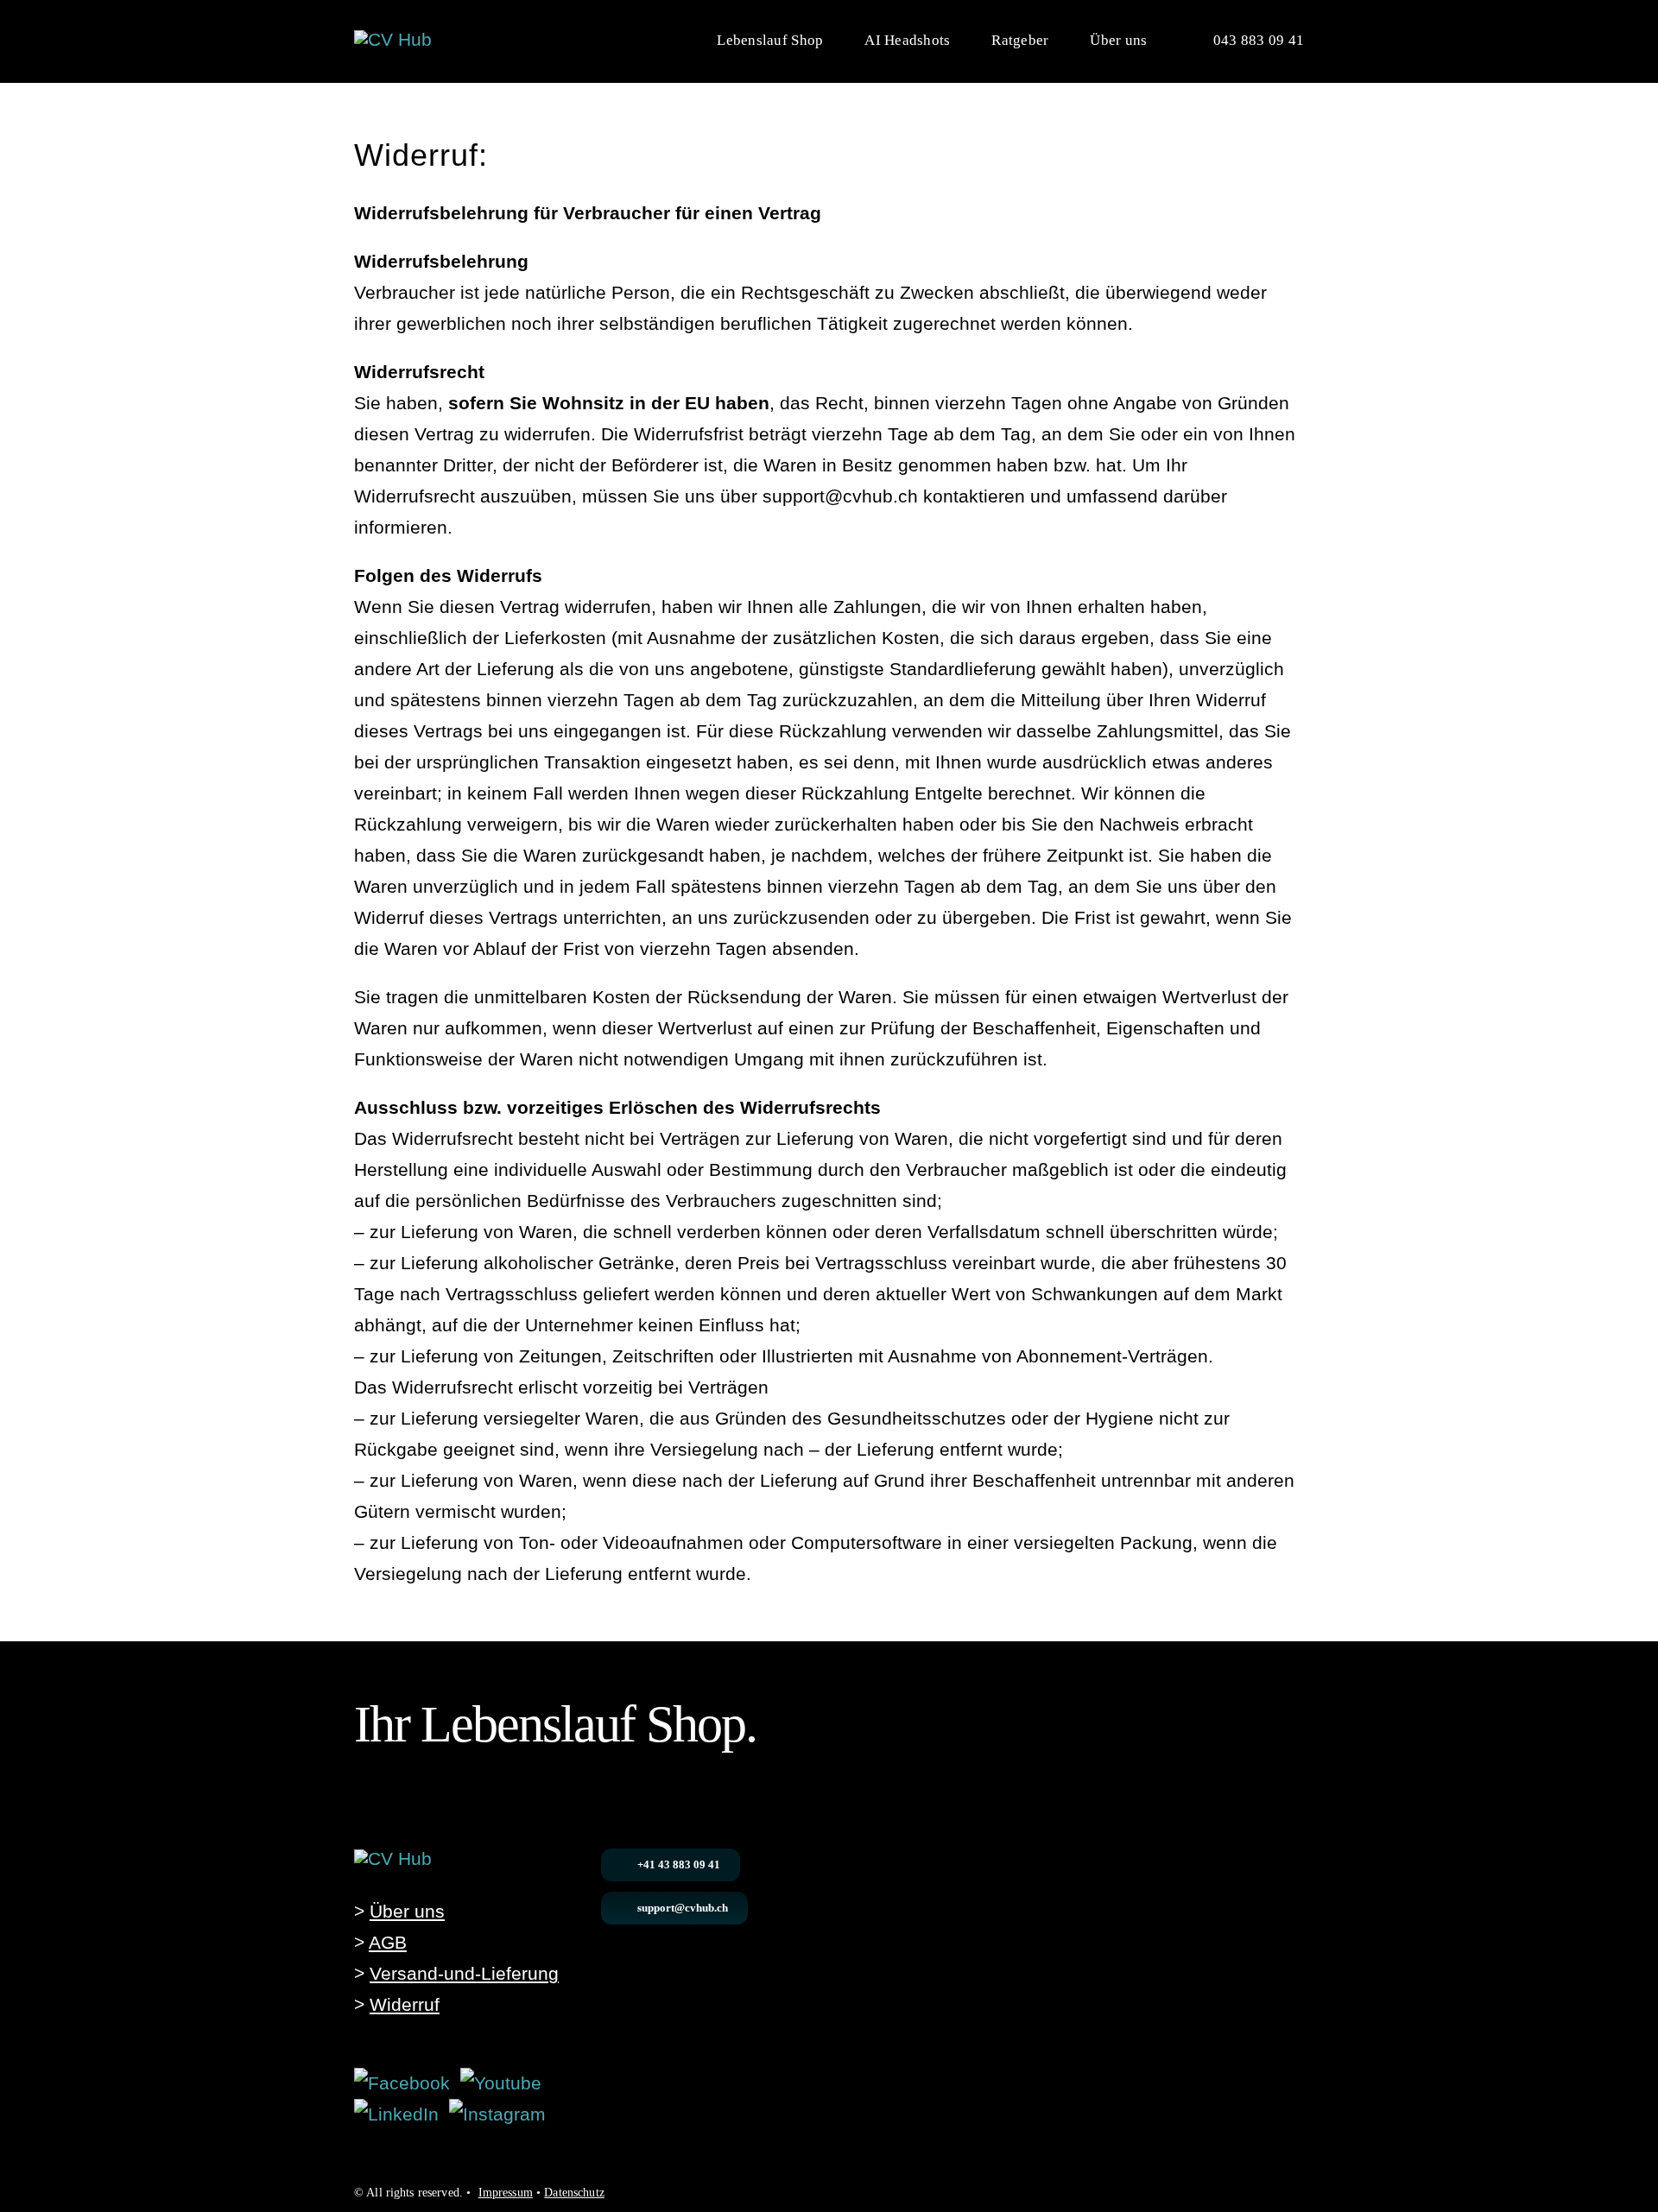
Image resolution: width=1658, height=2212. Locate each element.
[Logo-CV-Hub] (393, 39)
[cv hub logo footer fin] (393, 1858)
